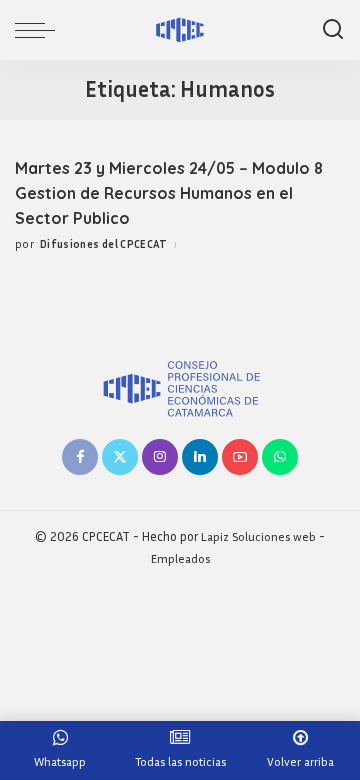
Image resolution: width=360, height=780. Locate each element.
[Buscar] (333, 30)
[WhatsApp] (280, 457)
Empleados (180, 558)
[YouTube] (240, 457)
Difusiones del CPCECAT (104, 243)
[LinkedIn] (200, 457)
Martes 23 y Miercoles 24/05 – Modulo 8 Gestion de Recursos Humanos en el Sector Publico (169, 193)
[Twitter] (120, 457)
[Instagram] (160, 457)
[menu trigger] (40, 30)
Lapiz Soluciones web (258, 536)
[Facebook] (80, 457)
